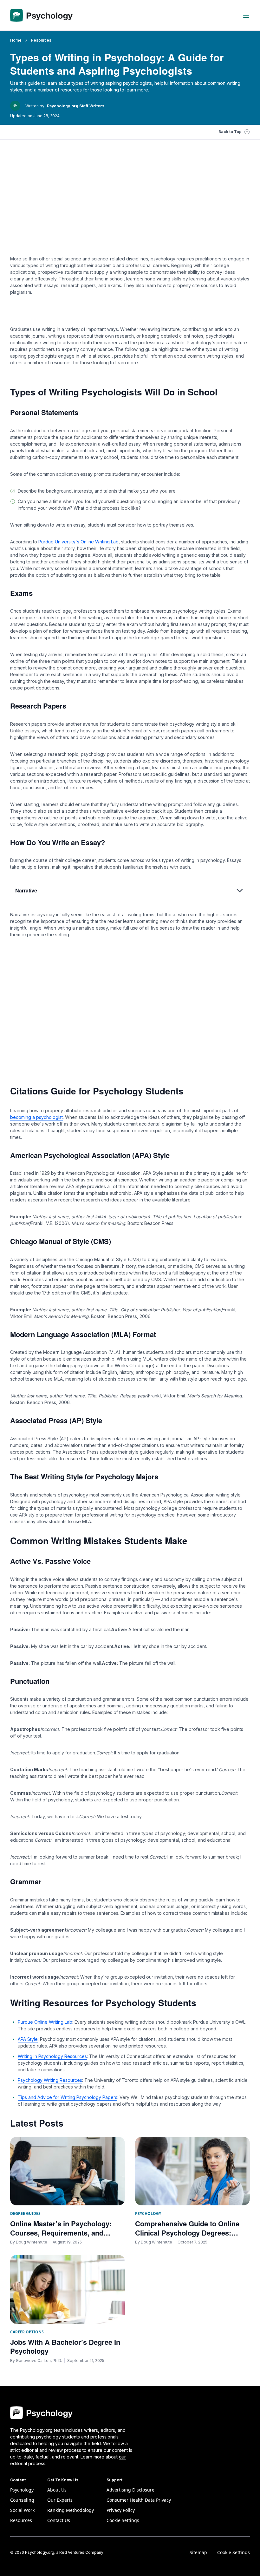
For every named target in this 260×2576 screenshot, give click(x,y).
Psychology (22, 2490)
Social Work (22, 2510)
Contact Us (59, 2520)
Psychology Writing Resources (50, 2080)
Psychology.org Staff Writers (76, 106)
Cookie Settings (234, 2552)
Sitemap (198, 2552)
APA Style (28, 2039)
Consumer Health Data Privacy (139, 2500)
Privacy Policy (121, 2510)
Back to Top (230, 132)
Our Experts (60, 2500)
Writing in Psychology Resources (52, 2056)
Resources (21, 2520)
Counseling (22, 2500)
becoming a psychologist (36, 1117)
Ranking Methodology (71, 2510)
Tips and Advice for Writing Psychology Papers (68, 2097)
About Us (57, 2490)
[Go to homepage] (41, 15)
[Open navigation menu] (246, 15)
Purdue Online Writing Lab (45, 2022)
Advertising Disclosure (130, 2490)
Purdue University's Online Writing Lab (78, 542)
